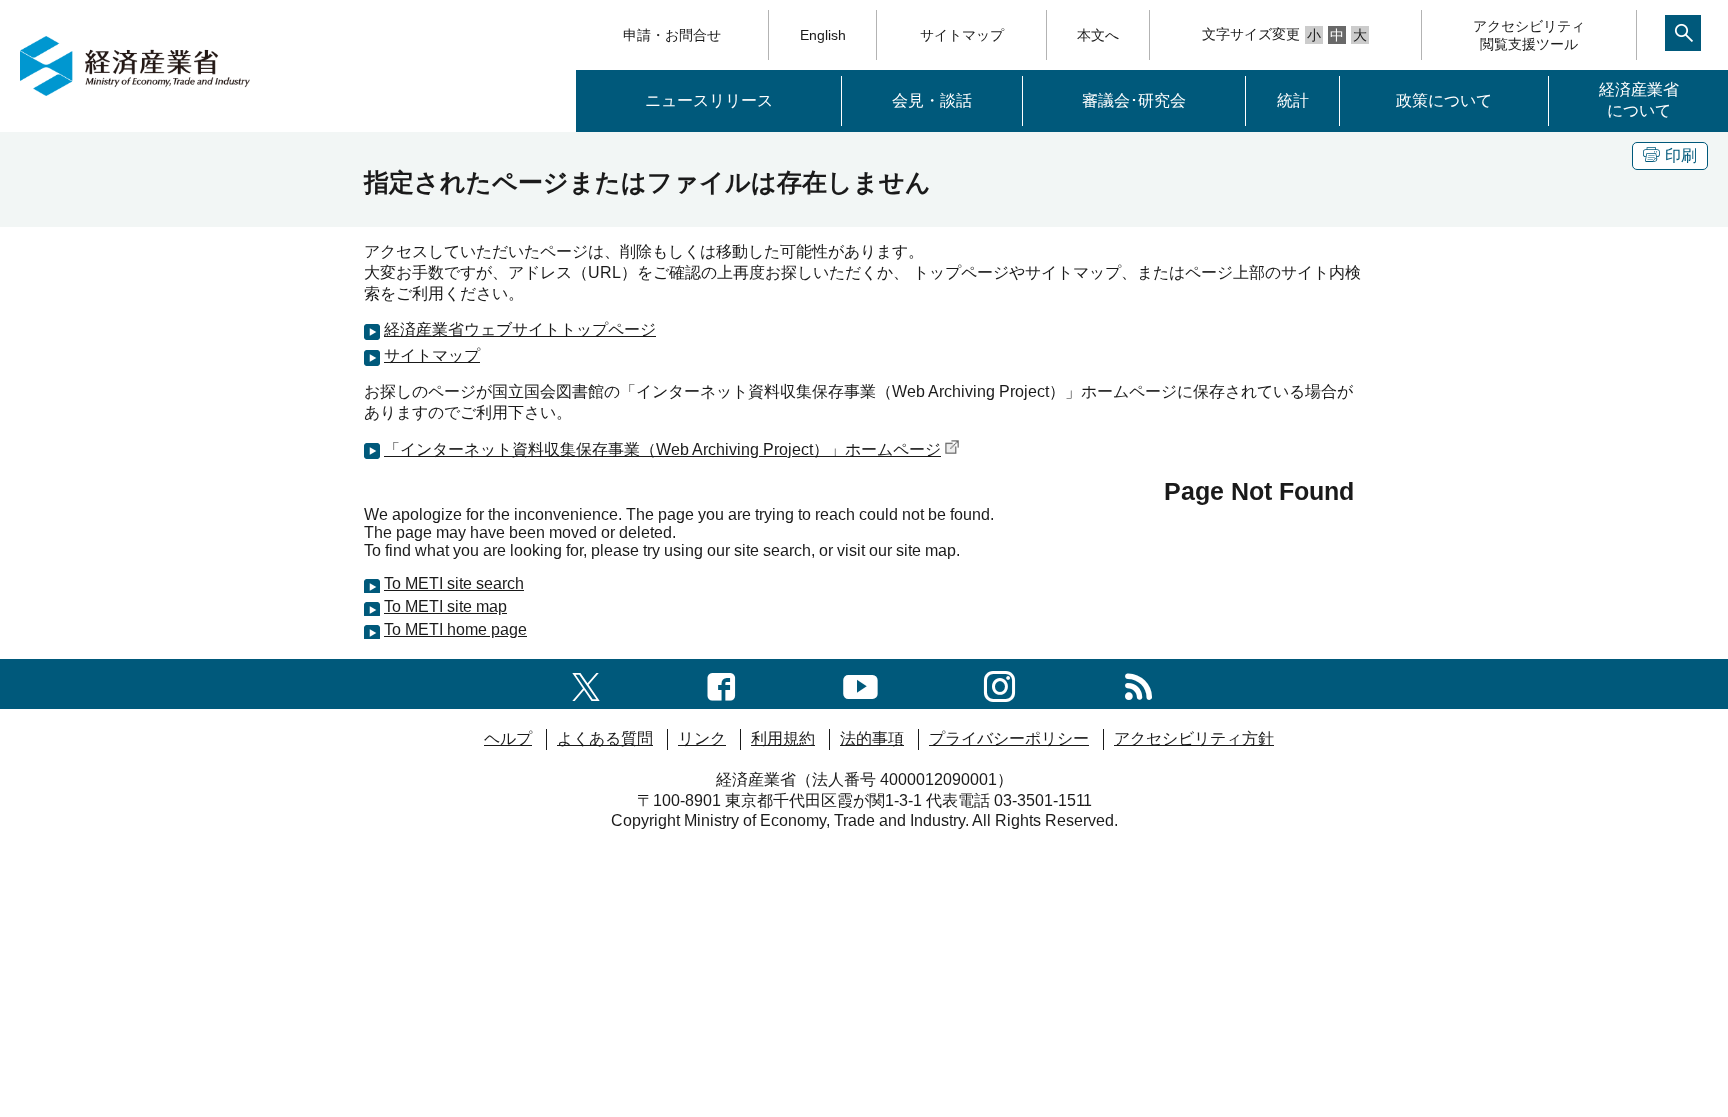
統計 (1293, 100)
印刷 (1681, 155)
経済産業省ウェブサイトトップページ (520, 329)
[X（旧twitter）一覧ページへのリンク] (586, 683)
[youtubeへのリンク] (860, 683)
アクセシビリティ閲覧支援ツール (1529, 35)
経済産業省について (1639, 100)
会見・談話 (932, 100)
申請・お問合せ (672, 35)
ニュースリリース (709, 100)
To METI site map (445, 606)
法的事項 (872, 738)
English (823, 35)
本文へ (1098, 35)
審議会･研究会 (1134, 100)
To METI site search (454, 583)
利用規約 (783, 738)
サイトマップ (962, 35)
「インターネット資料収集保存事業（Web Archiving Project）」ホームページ (662, 449)
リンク (702, 738)
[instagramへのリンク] (999, 683)
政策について (1444, 100)
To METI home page (455, 629)
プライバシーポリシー (1009, 738)
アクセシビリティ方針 (1194, 738)
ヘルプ (508, 738)
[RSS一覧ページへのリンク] (1138, 683)
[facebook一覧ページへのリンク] (721, 683)
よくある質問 (605, 738)
